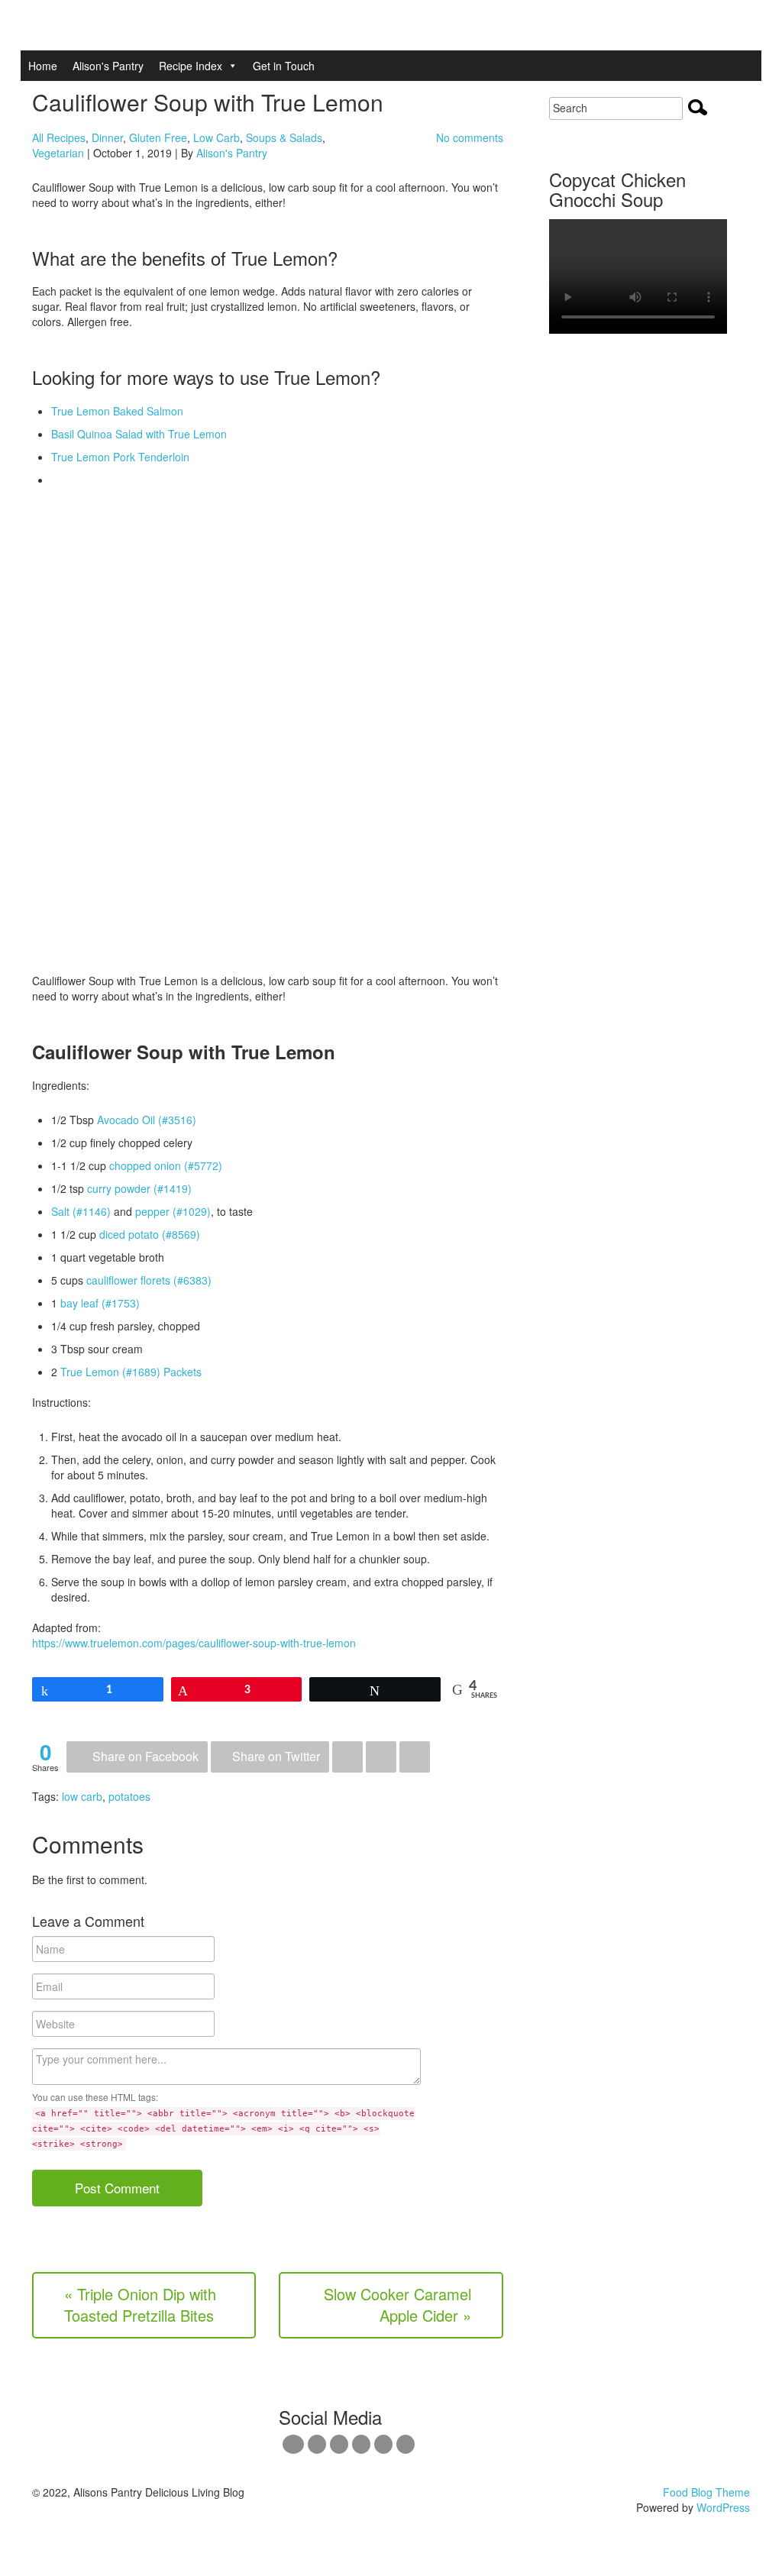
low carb (82, 1796)
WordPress (723, 2507)
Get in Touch (284, 66)
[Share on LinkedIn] (381, 1757)
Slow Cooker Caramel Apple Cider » (397, 2305)
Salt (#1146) (81, 1211)
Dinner (107, 137)
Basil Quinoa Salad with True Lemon (139, 434)
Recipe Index (191, 66)
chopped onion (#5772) (166, 1165)
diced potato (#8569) (150, 1234)
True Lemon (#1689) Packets (131, 1372)
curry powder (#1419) (139, 1188)
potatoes (129, 1796)
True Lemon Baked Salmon (117, 411)
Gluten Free (158, 137)
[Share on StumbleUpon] (415, 1757)
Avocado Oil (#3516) (147, 1120)
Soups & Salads (284, 137)
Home (43, 66)
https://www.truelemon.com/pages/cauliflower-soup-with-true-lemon (194, 1643)
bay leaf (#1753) (100, 1303)
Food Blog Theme (706, 2492)
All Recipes (59, 137)
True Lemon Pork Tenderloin (120, 457)
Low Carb (217, 137)
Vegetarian (58, 153)
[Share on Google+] (347, 1757)
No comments (470, 137)
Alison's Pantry (108, 66)
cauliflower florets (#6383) (149, 1280)
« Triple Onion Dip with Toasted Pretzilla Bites (140, 2305)
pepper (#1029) (173, 1211)
